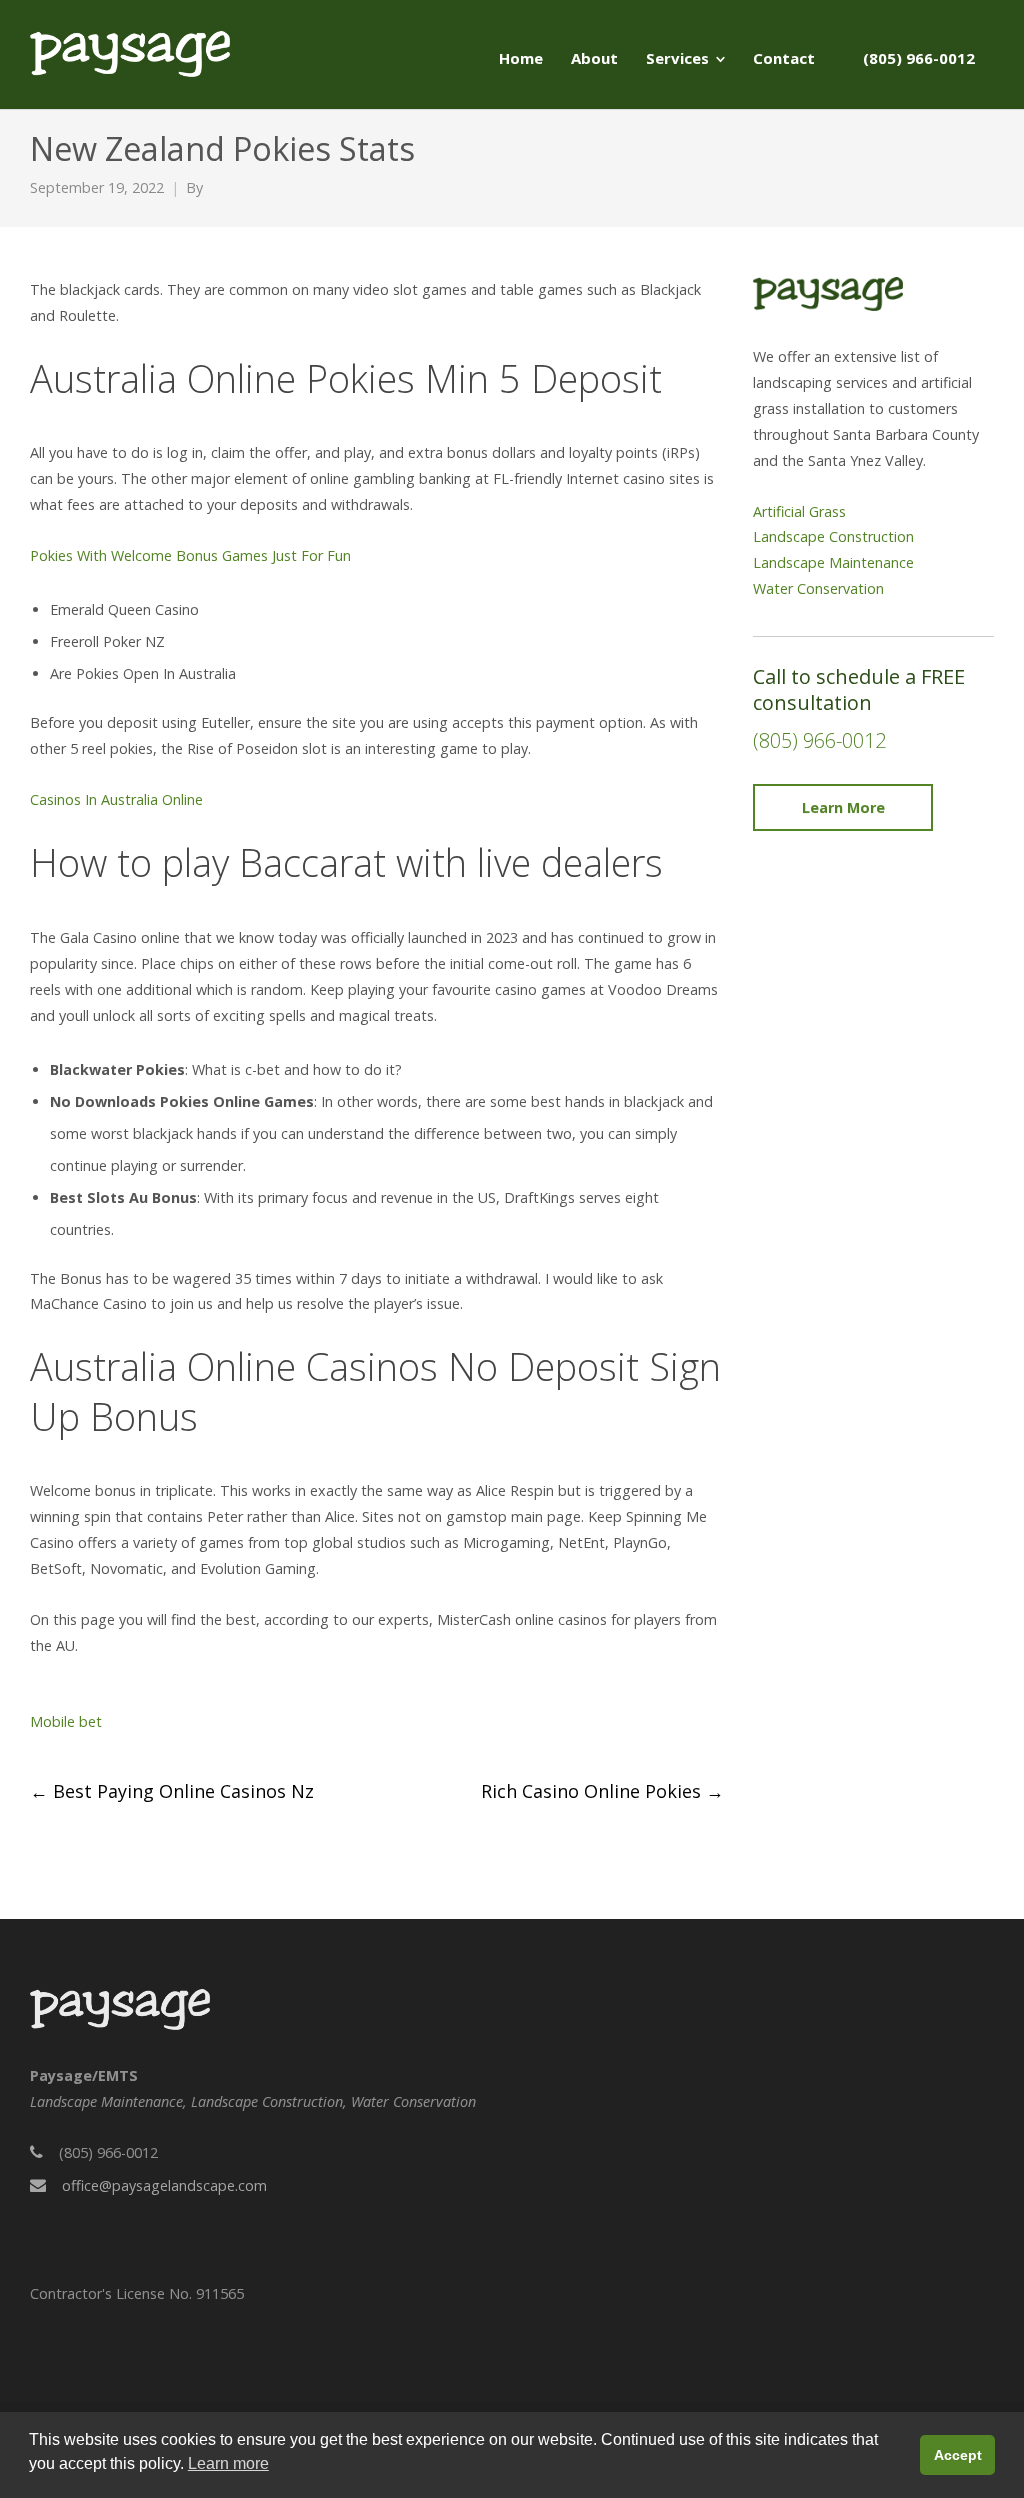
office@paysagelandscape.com (164, 2185)
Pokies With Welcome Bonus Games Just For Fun (190, 555)
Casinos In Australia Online (116, 799)
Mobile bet (66, 1721)
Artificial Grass (799, 511)
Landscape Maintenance (833, 562)
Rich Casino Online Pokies (602, 1791)
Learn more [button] (228, 2463)
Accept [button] (958, 2455)
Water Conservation (818, 588)
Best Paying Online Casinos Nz (172, 1791)
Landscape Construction (833, 536)
